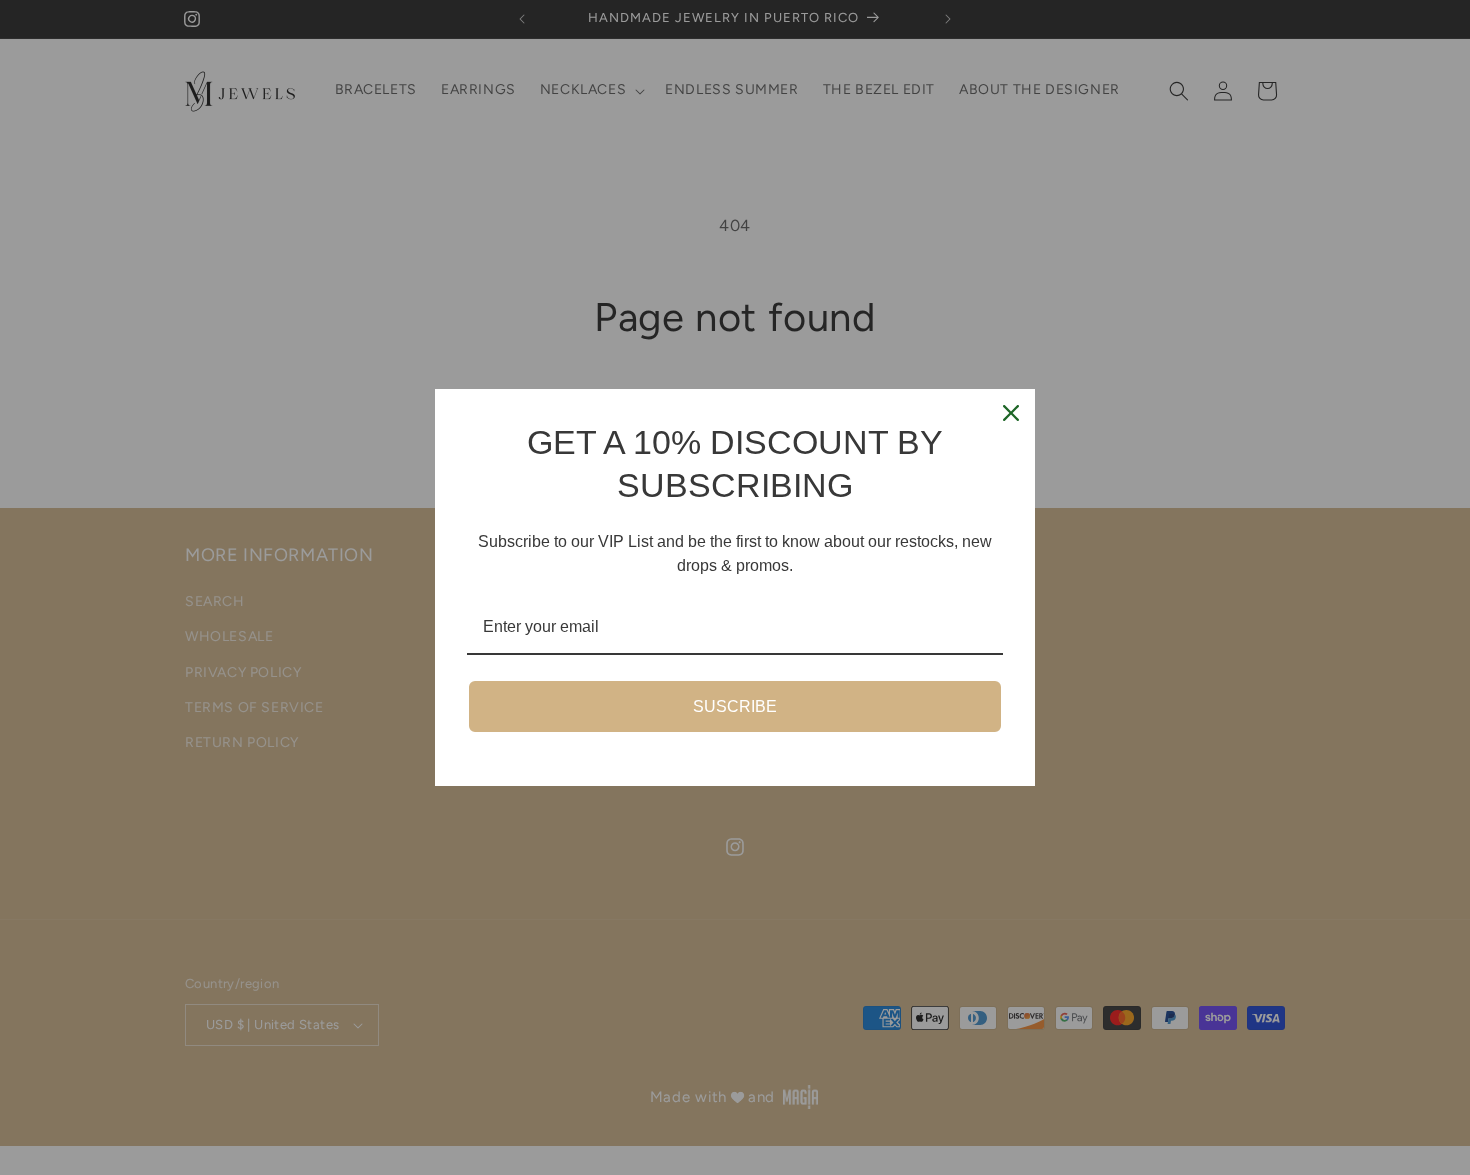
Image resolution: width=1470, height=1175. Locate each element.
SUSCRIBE (735, 706)
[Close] (1011, 413)
